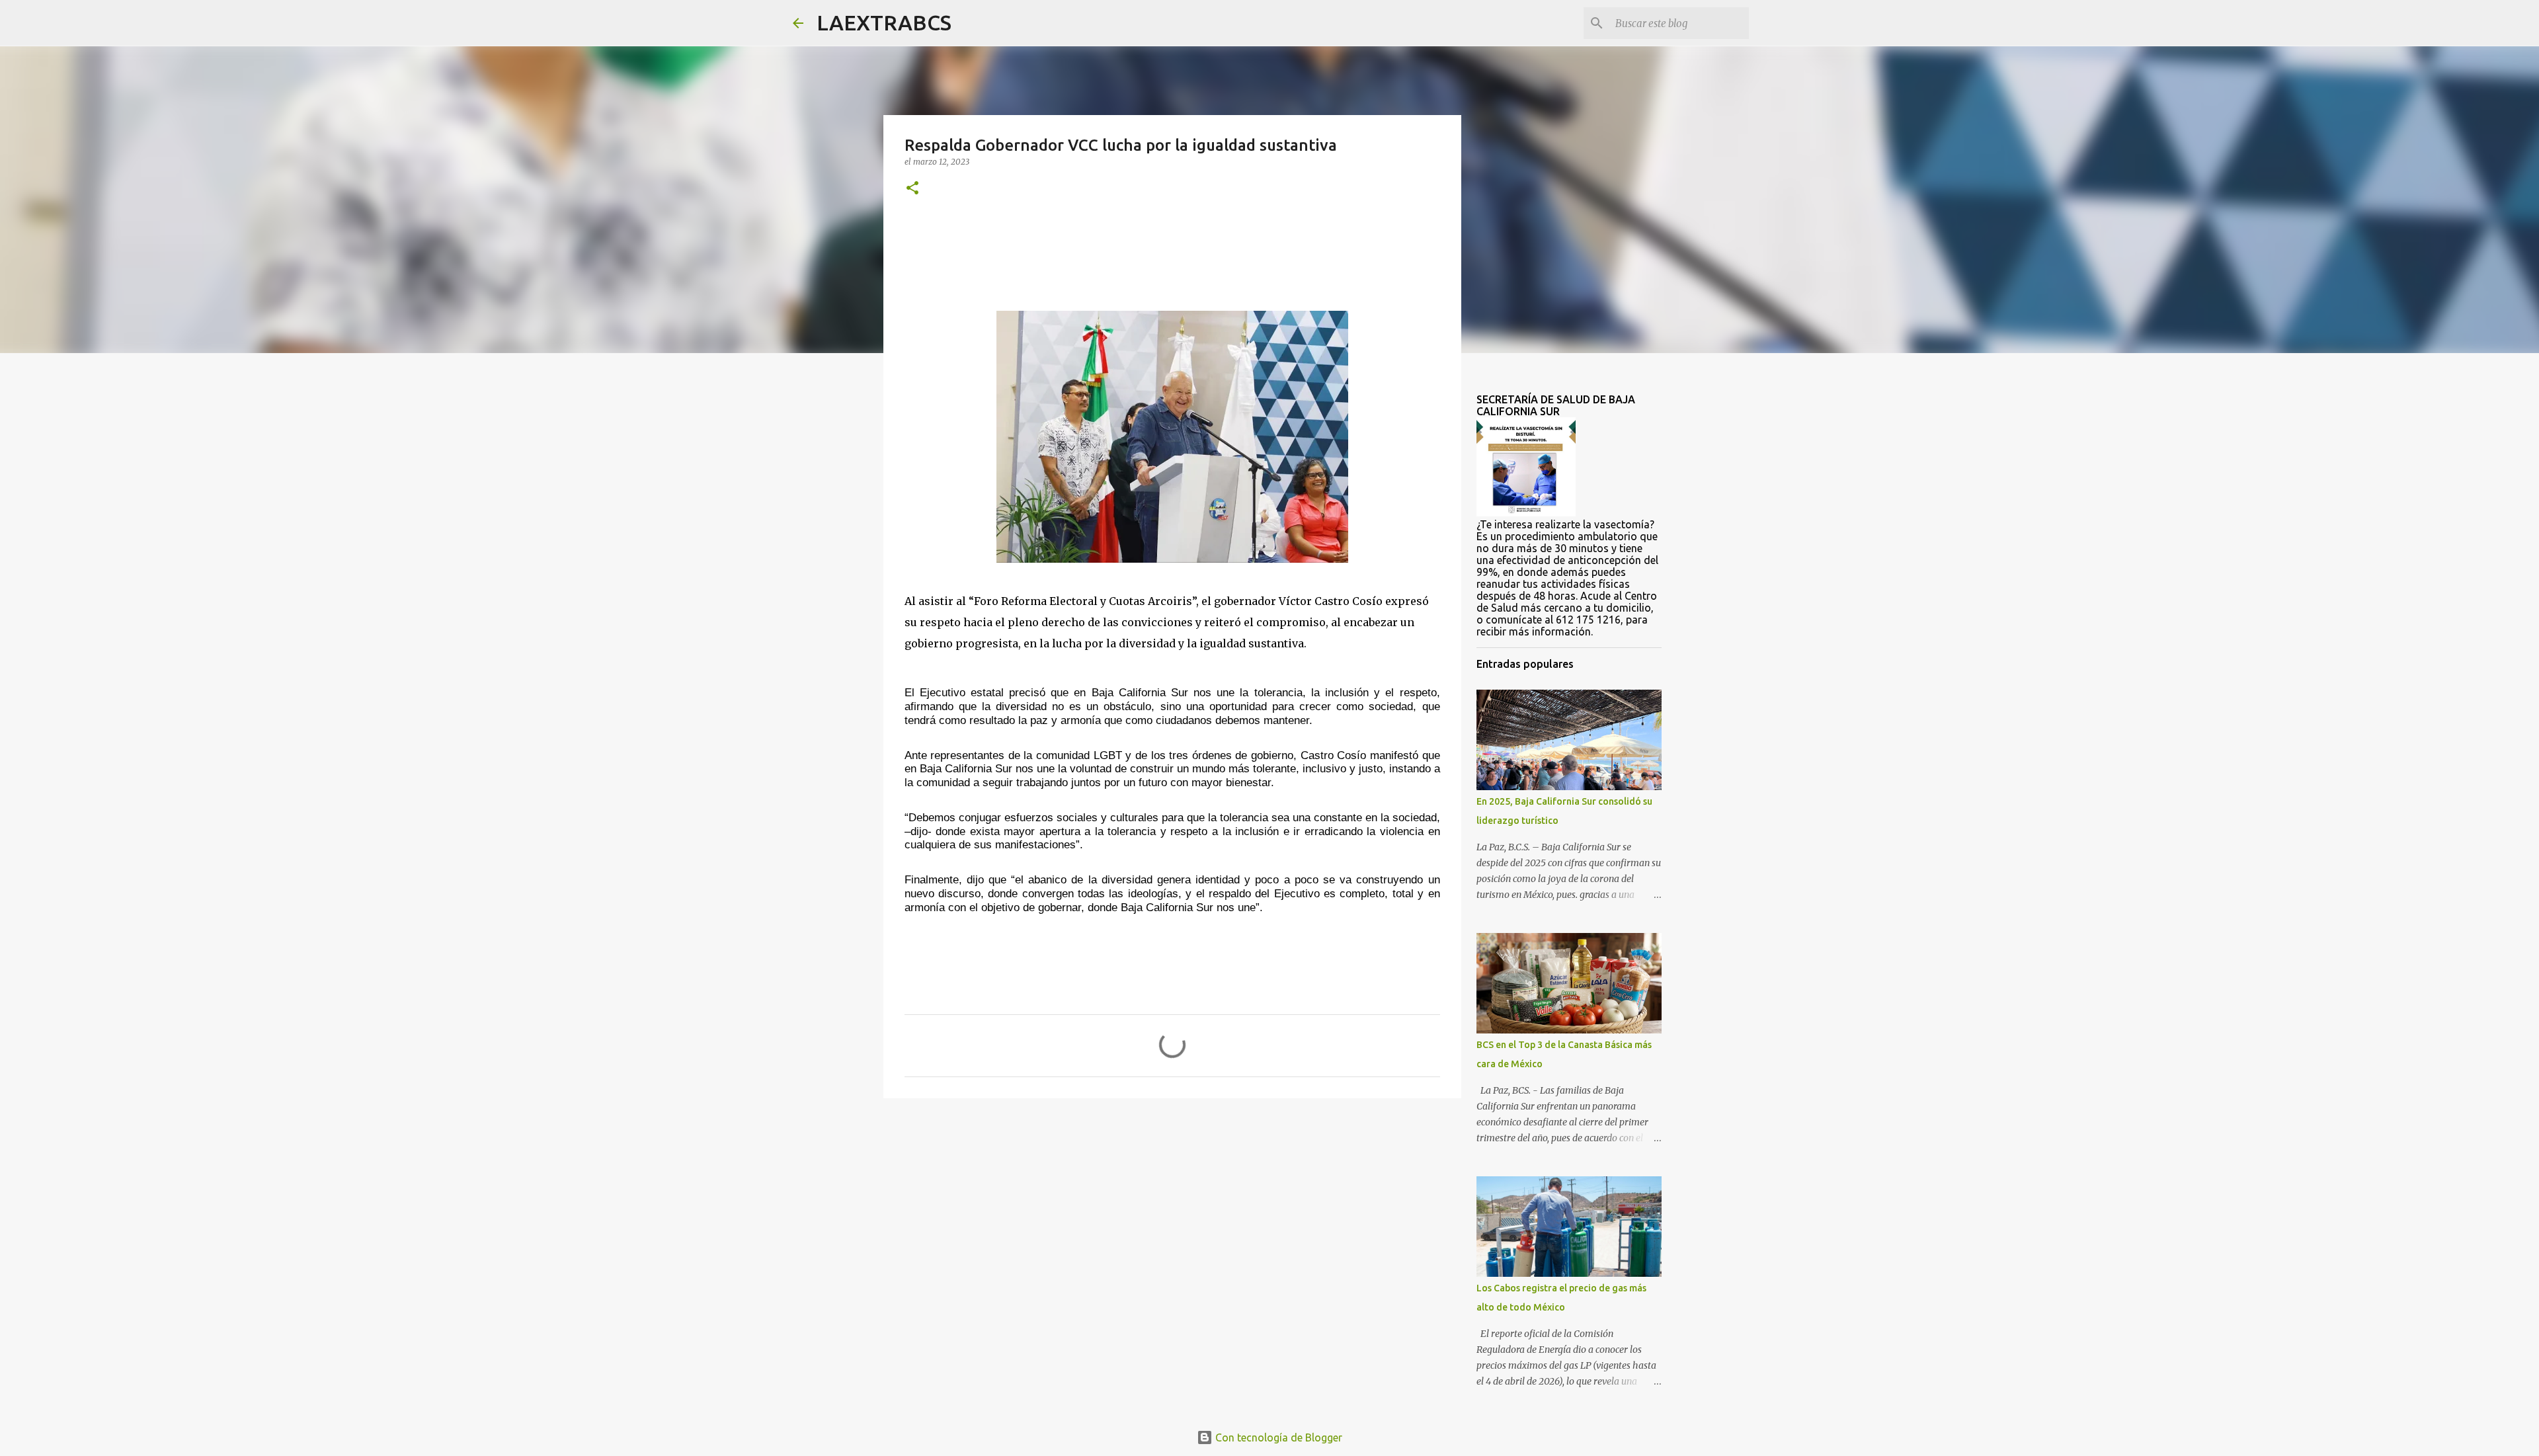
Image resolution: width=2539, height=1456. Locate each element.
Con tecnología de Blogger (1277, 1437)
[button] (912, 189)
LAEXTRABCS (884, 22)
